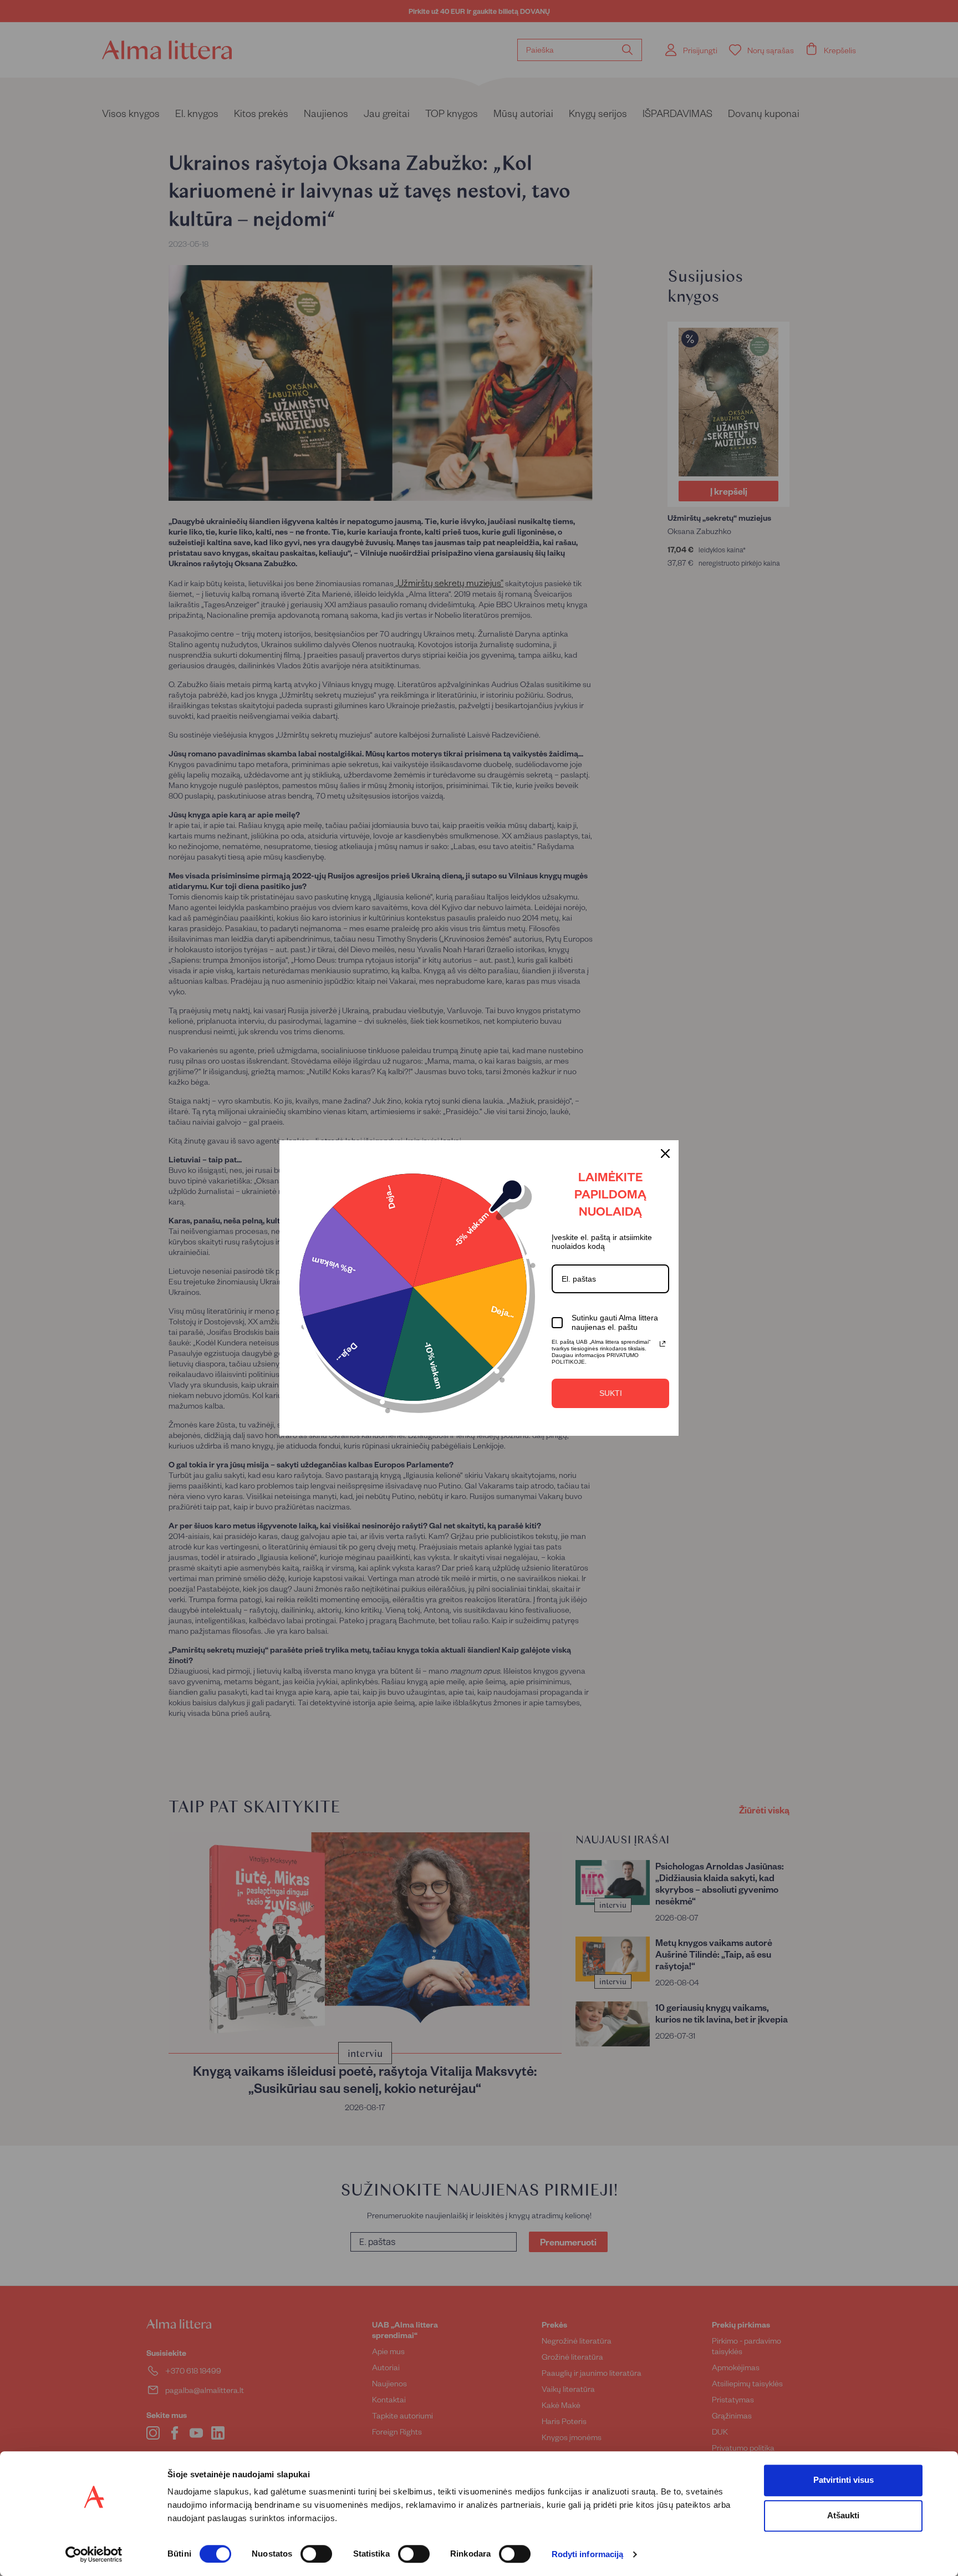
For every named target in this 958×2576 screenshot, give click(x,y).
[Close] (665, 1154)
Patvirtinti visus (844, 2480)
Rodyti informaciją (588, 2555)
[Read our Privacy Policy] (663, 1344)
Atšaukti (843, 2515)
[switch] (316, 2554)
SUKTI (611, 1393)
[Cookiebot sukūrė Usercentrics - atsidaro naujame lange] (94, 2554)
